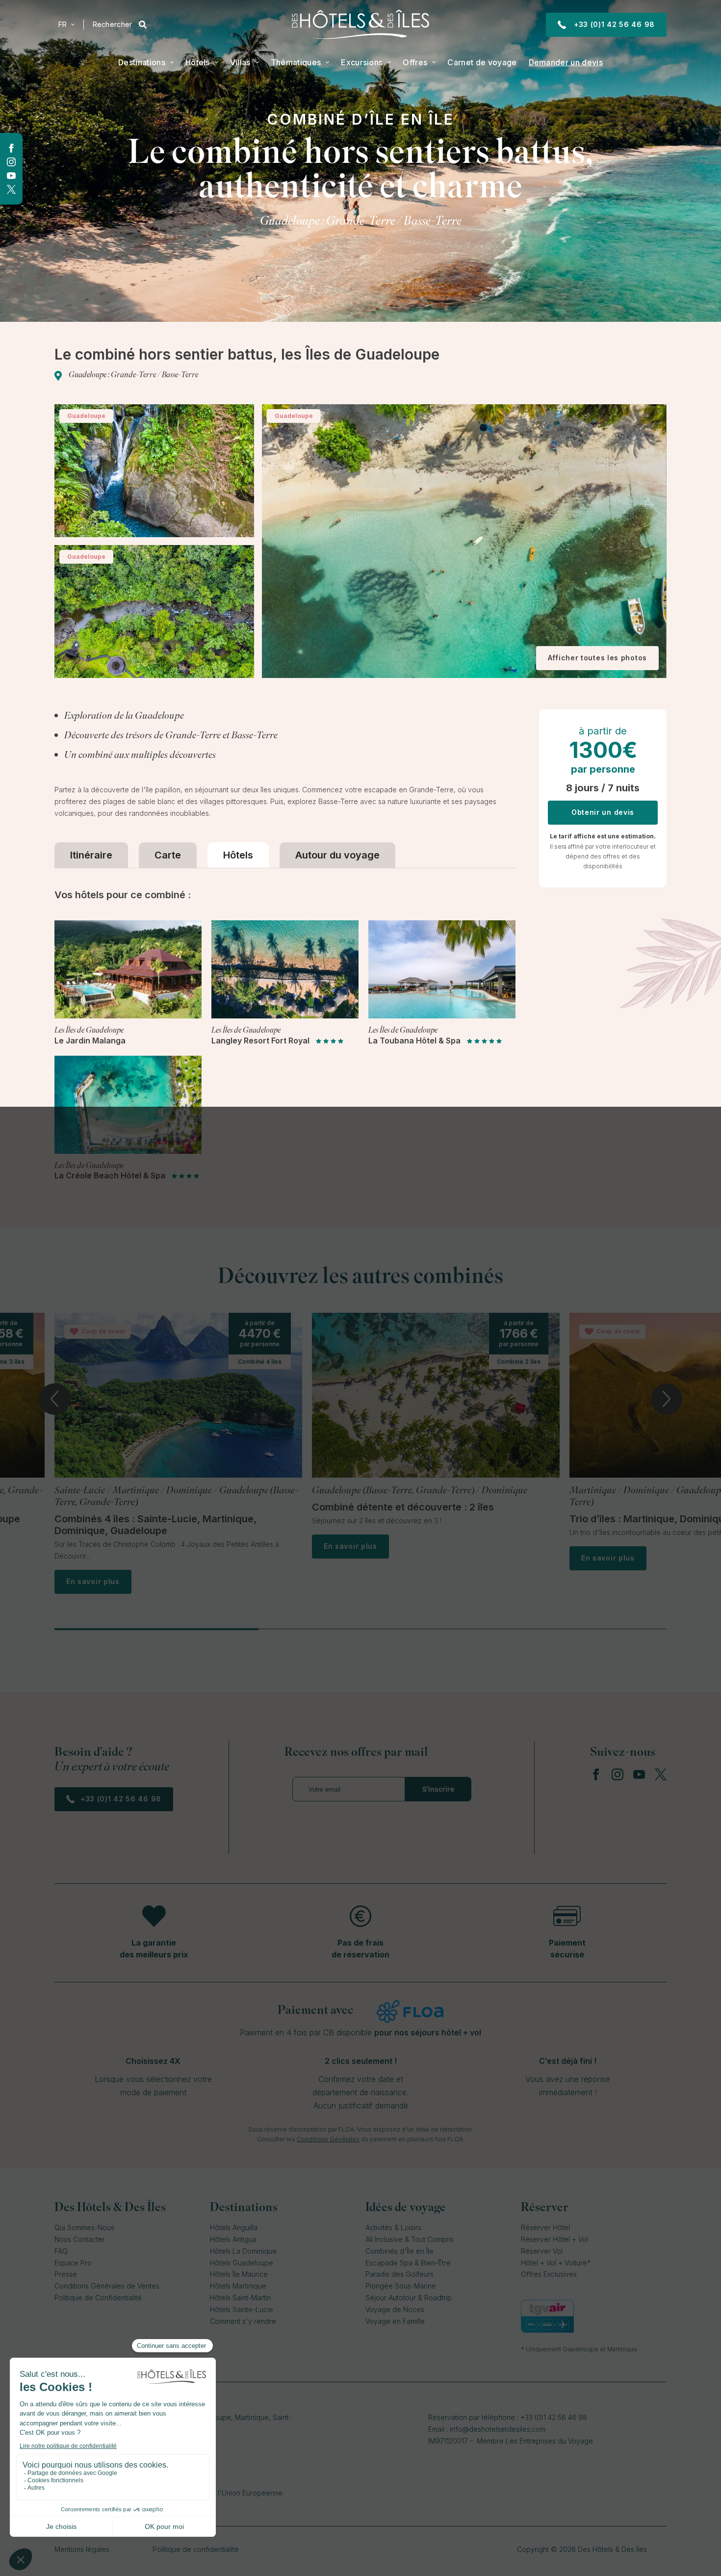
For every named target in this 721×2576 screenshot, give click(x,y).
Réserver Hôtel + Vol (554, 2239)
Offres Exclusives (549, 2274)
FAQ (61, 2251)
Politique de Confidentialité (98, 2298)
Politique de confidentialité (196, 2549)
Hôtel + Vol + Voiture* (556, 2263)
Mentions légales (82, 2549)
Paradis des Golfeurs (399, 2274)
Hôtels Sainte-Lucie (242, 2309)
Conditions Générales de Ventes (107, 2286)
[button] (66, 25)
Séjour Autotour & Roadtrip (409, 2298)
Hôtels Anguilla (234, 2227)
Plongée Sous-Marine (401, 2286)
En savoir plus (93, 1581)
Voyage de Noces (395, 2309)
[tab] (91, 855)
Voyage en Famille (395, 2321)
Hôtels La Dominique (243, 2251)
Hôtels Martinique (238, 2286)
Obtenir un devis (603, 812)
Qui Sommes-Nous (84, 2227)
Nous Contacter (80, 2239)
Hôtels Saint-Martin (240, 2298)
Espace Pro (73, 2263)
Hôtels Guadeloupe (242, 2263)
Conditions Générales (328, 2139)
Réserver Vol (542, 2251)
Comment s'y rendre (243, 2321)
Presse (66, 2274)
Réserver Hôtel (545, 2227)
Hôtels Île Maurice (239, 2274)
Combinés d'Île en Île (399, 2251)
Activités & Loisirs (393, 2227)
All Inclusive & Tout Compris (410, 2239)
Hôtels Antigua (233, 2239)
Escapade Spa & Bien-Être (408, 2263)
